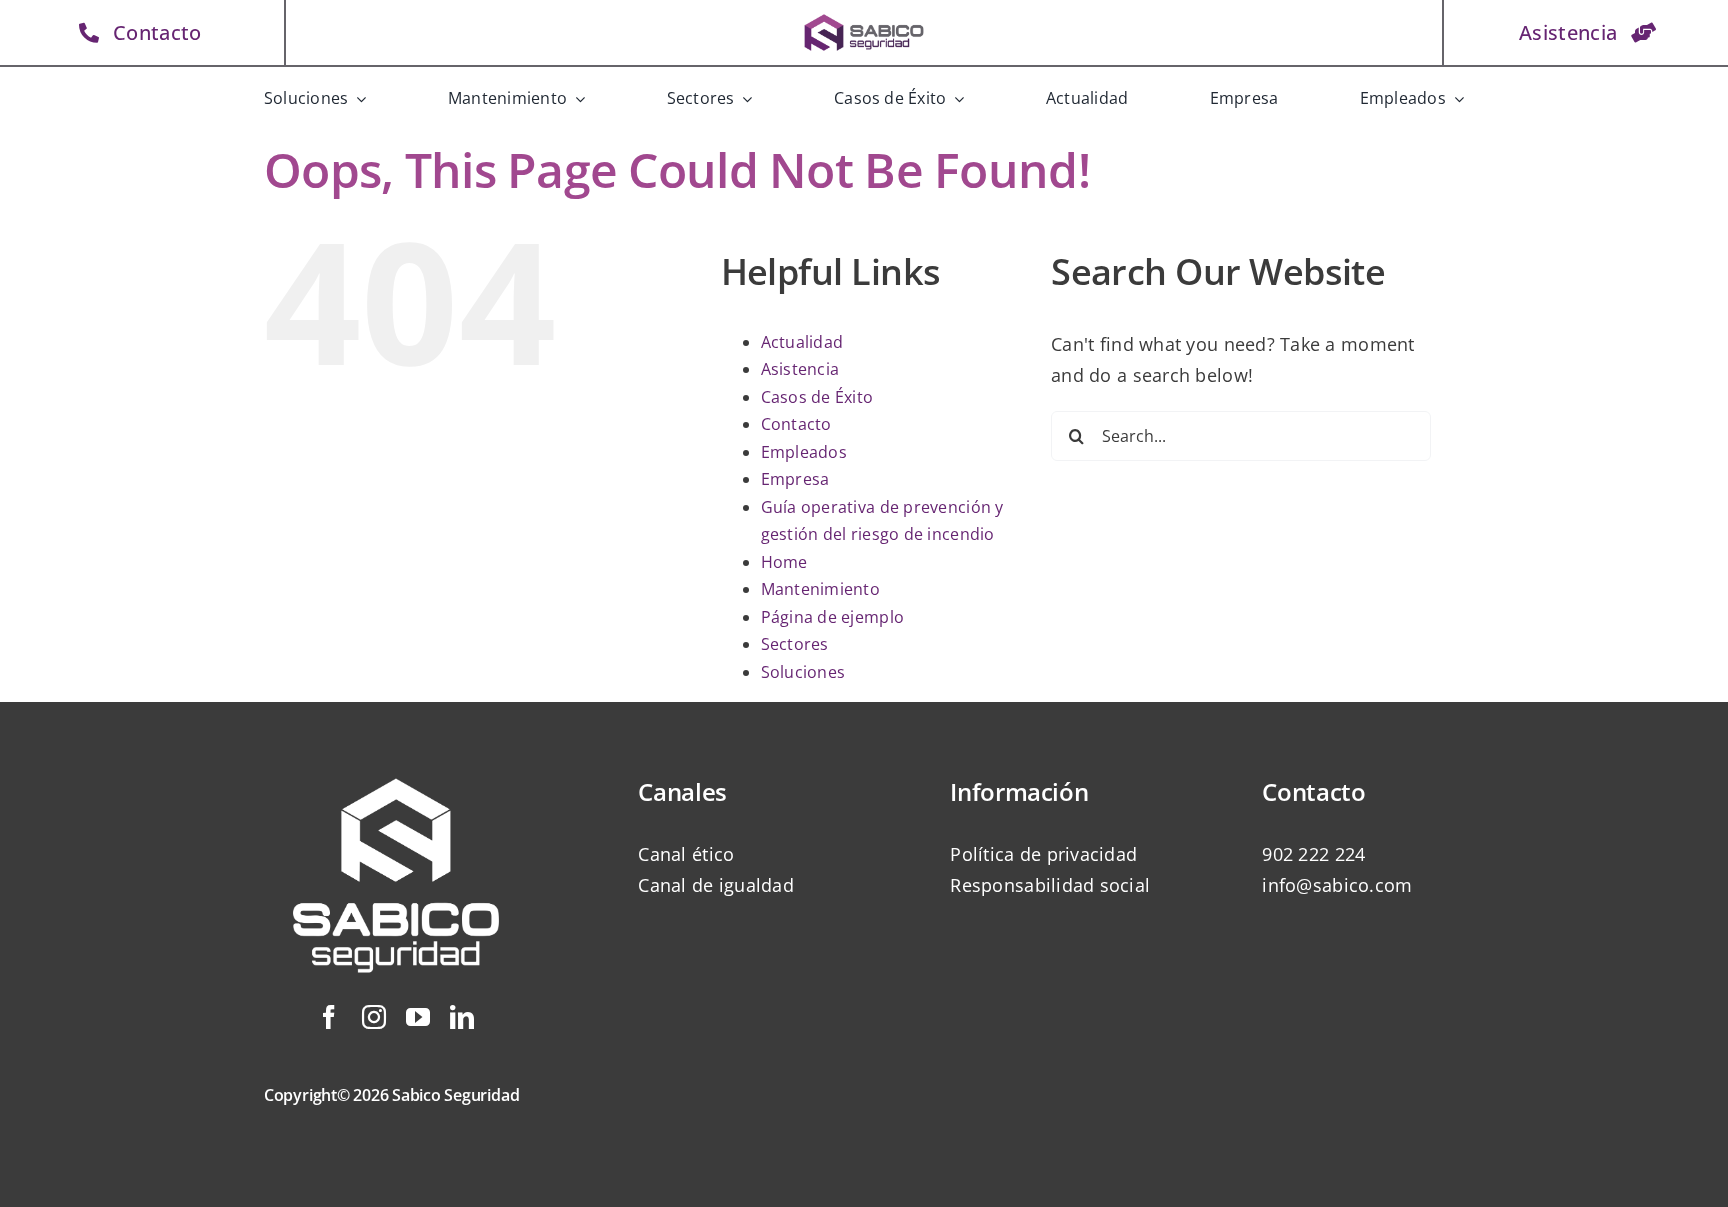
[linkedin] (462, 1017)
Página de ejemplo (833, 617)
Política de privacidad (1043, 854)
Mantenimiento (821, 589)
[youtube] (418, 1017)
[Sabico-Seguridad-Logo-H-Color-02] (864, 19)
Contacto (796, 424)
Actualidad (802, 342)
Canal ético (686, 854)
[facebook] (329, 1017)
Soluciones (803, 672)
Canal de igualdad (716, 885)
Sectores (795, 644)
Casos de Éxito (817, 397)
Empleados (804, 452)
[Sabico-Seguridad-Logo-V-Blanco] (396, 755)
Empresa (795, 479)
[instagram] (374, 1017)
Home (784, 562)
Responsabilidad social (1050, 885)
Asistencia (800, 369)
